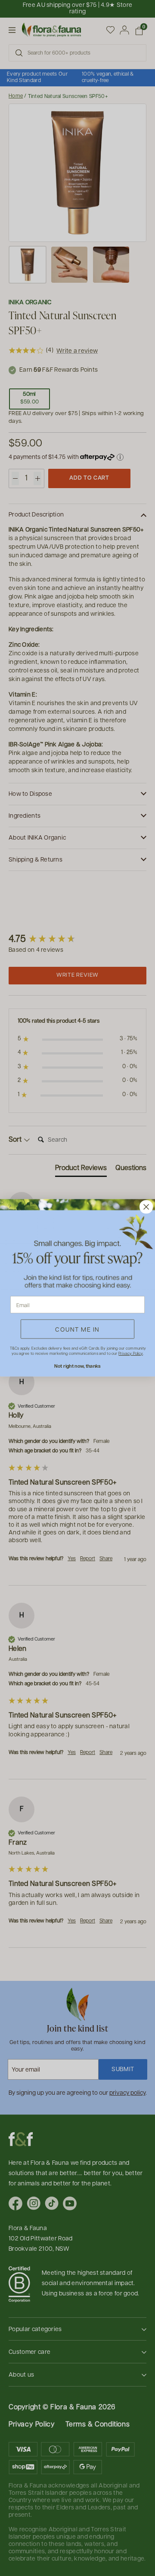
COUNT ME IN (77, 1329)
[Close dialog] (146, 1207)
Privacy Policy (130, 1354)
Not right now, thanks (77, 1366)
